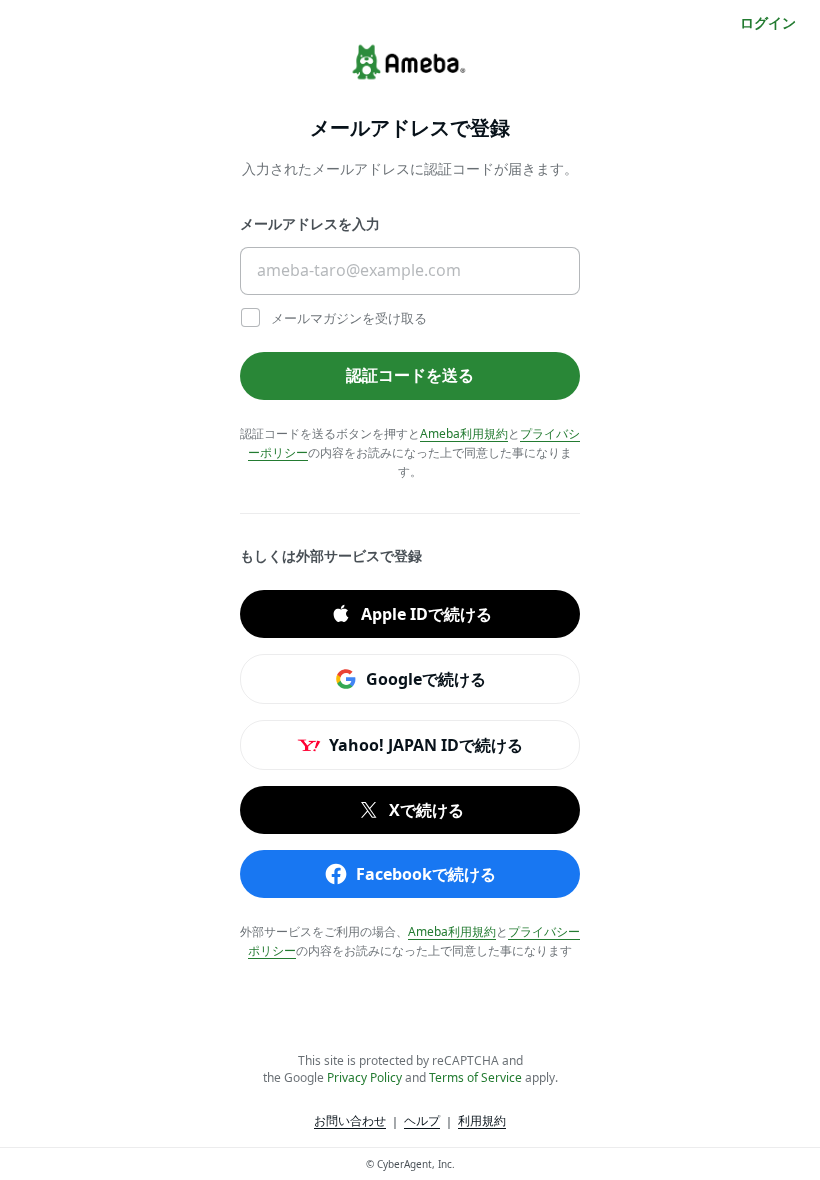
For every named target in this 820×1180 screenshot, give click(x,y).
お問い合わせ (350, 1120)
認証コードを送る (410, 375)
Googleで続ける (426, 678)
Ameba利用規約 (464, 433)
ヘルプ (422, 1120)
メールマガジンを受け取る (347, 318)
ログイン (768, 22)
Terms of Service (475, 1077)
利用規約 (482, 1120)
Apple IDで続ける (426, 613)
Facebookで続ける (426, 873)
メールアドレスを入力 (310, 223)
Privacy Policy (364, 1077)
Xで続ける (426, 809)
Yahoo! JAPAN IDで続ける (426, 744)
